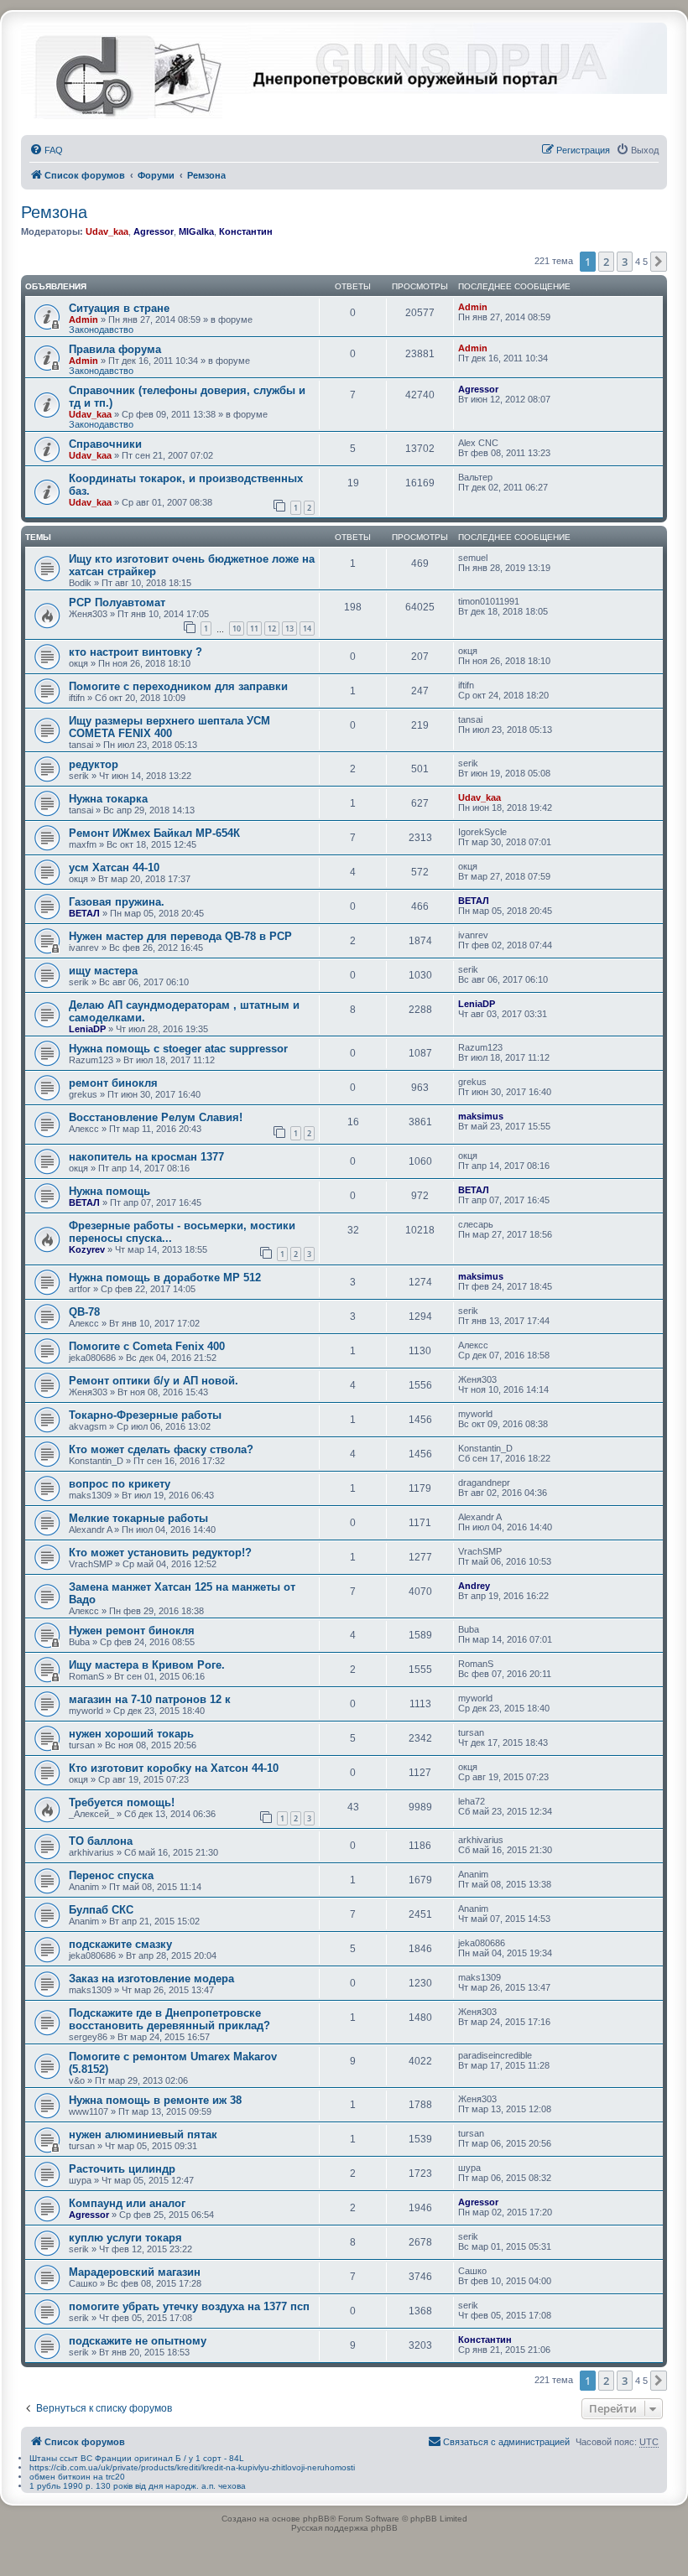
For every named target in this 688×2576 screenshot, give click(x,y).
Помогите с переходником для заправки (178, 686)
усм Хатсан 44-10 (114, 867)
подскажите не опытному (138, 2341)
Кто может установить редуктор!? (160, 1553)
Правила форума (115, 349)
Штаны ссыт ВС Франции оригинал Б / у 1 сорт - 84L (137, 2458)
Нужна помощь (109, 1191)
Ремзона (54, 212)
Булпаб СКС (101, 1910)
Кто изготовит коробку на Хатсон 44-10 (174, 1768)
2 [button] (606, 262)
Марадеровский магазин (135, 2272)
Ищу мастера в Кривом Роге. (147, 1665)
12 (272, 628)
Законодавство (101, 330)
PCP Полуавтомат (117, 602)
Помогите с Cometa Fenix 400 (147, 1346)
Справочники (105, 444)
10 (237, 628)
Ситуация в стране (119, 308)
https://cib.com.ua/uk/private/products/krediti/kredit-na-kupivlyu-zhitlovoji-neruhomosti (192, 2467)
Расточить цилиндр (122, 2169)
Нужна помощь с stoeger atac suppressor (178, 1049)
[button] (659, 262)
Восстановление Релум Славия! (156, 1117)
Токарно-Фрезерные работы (145, 1415)
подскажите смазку (120, 1944)
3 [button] (625, 262)
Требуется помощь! (122, 1802)
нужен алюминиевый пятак (143, 2135)
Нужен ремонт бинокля (132, 1631)
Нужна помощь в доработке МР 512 (165, 1278)
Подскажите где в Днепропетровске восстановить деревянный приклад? (169, 2019)
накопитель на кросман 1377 (146, 1157)
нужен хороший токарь (131, 1734)
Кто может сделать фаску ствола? (161, 1449)
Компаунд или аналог (127, 2203)
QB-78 (84, 1312)
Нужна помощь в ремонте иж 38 (155, 2100)
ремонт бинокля (113, 1083)
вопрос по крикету (120, 1484)
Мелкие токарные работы (138, 1518)
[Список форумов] (129, 74)
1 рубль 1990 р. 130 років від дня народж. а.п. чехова (138, 2486)
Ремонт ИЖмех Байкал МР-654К (154, 833)
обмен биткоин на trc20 (77, 2477)
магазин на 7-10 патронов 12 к (150, 1699)
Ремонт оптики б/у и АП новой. (154, 1381)
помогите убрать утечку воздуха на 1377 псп (189, 2306)
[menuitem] (46, 150)
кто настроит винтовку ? (136, 652)
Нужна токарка (108, 799)
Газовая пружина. (117, 902)
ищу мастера (103, 971)
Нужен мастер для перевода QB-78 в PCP (180, 936)
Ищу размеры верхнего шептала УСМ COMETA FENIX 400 (169, 727)
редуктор (94, 764)
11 (254, 628)
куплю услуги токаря (125, 2238)
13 (289, 628)
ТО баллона (101, 1841)
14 (307, 628)
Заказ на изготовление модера (151, 1979)
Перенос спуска (111, 1875)
